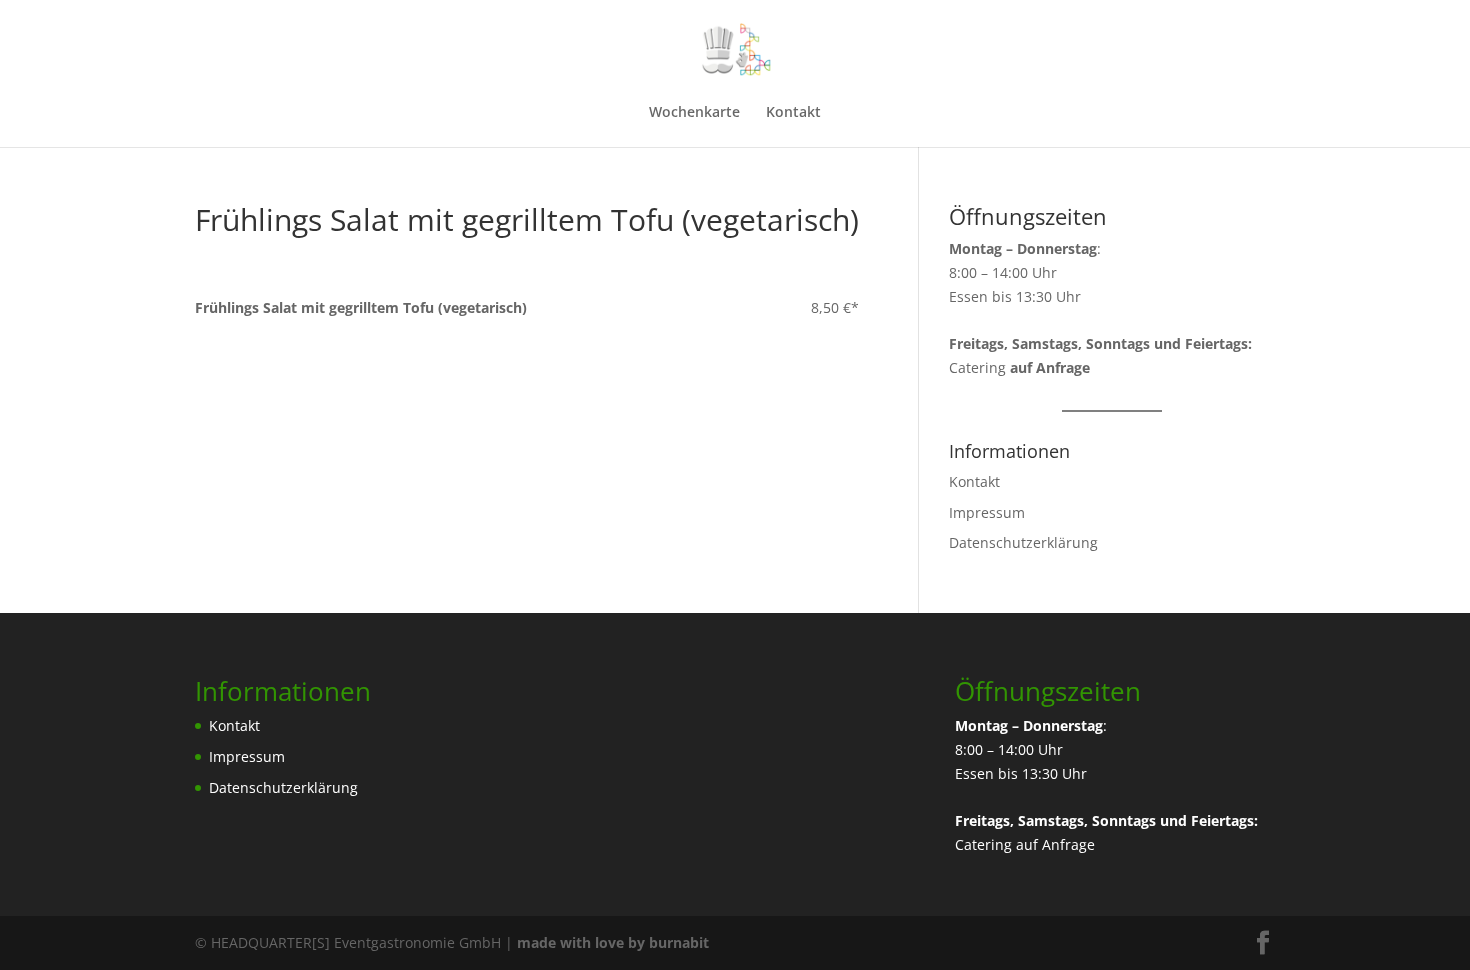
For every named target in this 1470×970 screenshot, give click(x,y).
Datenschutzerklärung (1023, 542)
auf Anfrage (1055, 844)
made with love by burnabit (613, 942)
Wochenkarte (694, 113)
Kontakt (793, 113)
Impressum (987, 512)
